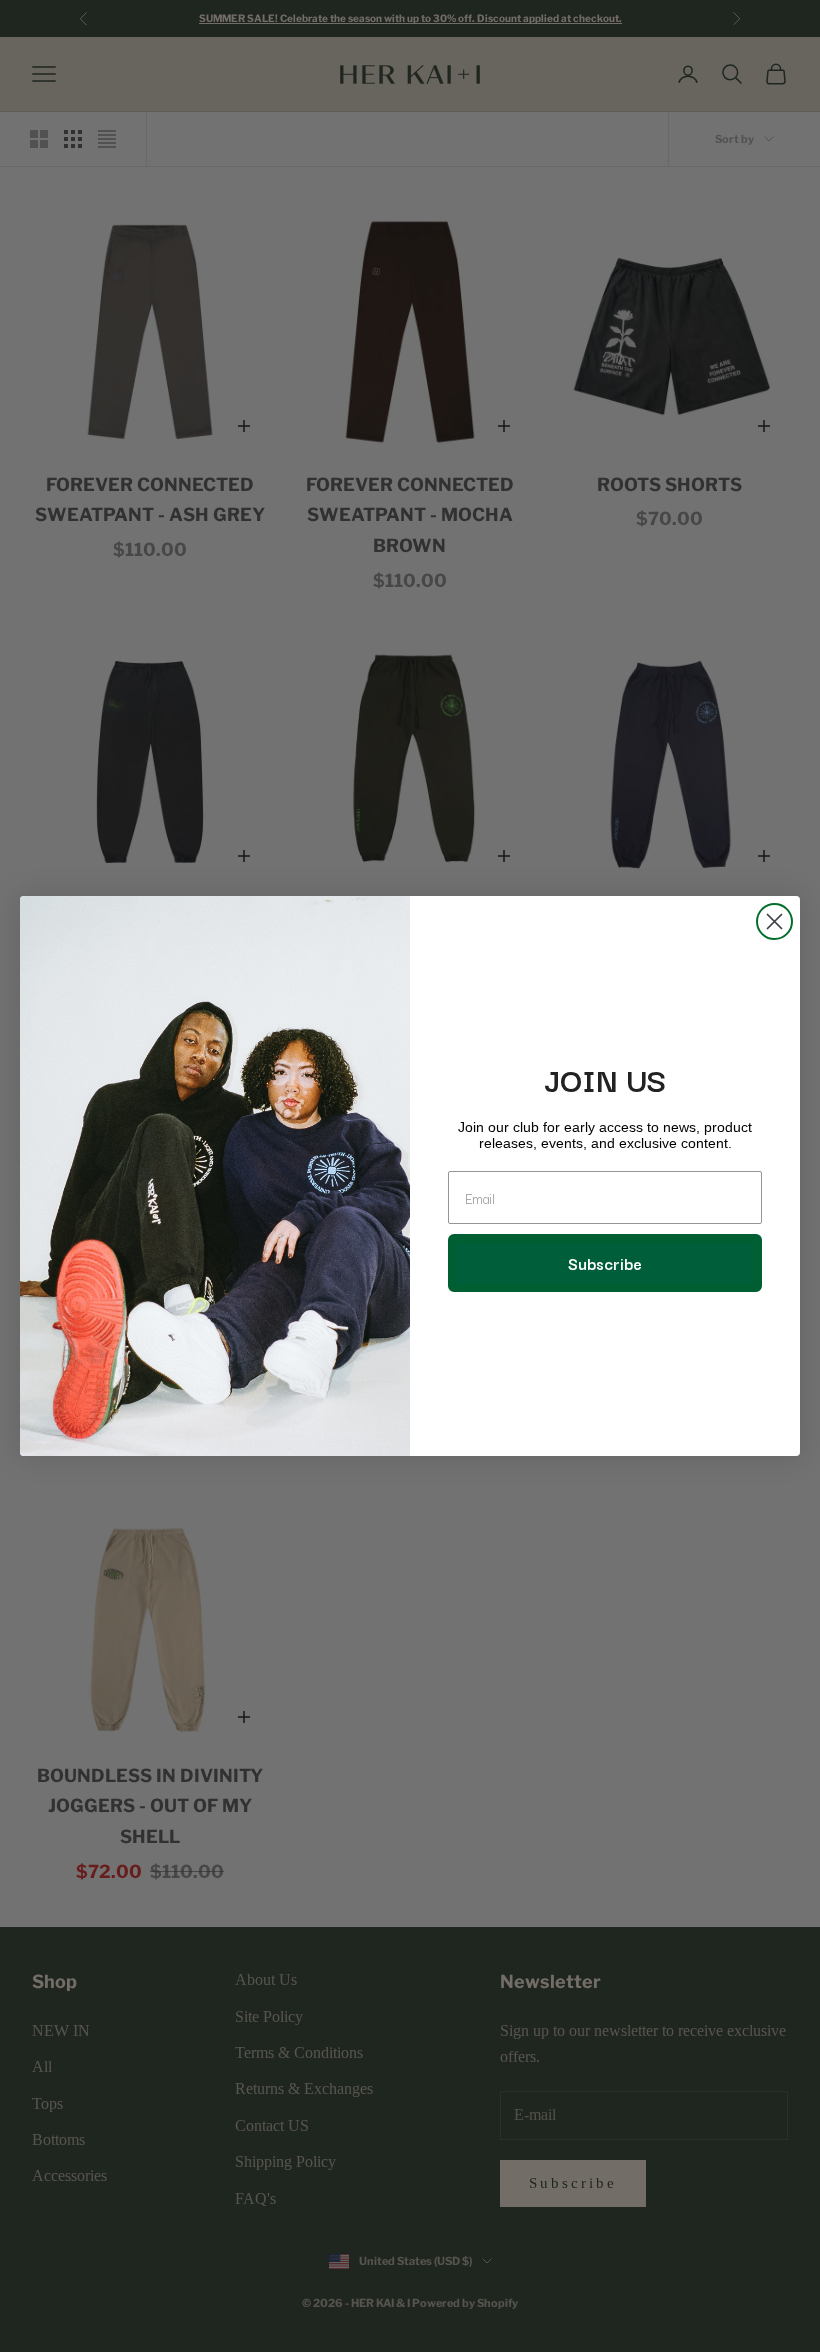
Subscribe (605, 1263)
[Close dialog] (774, 921)
